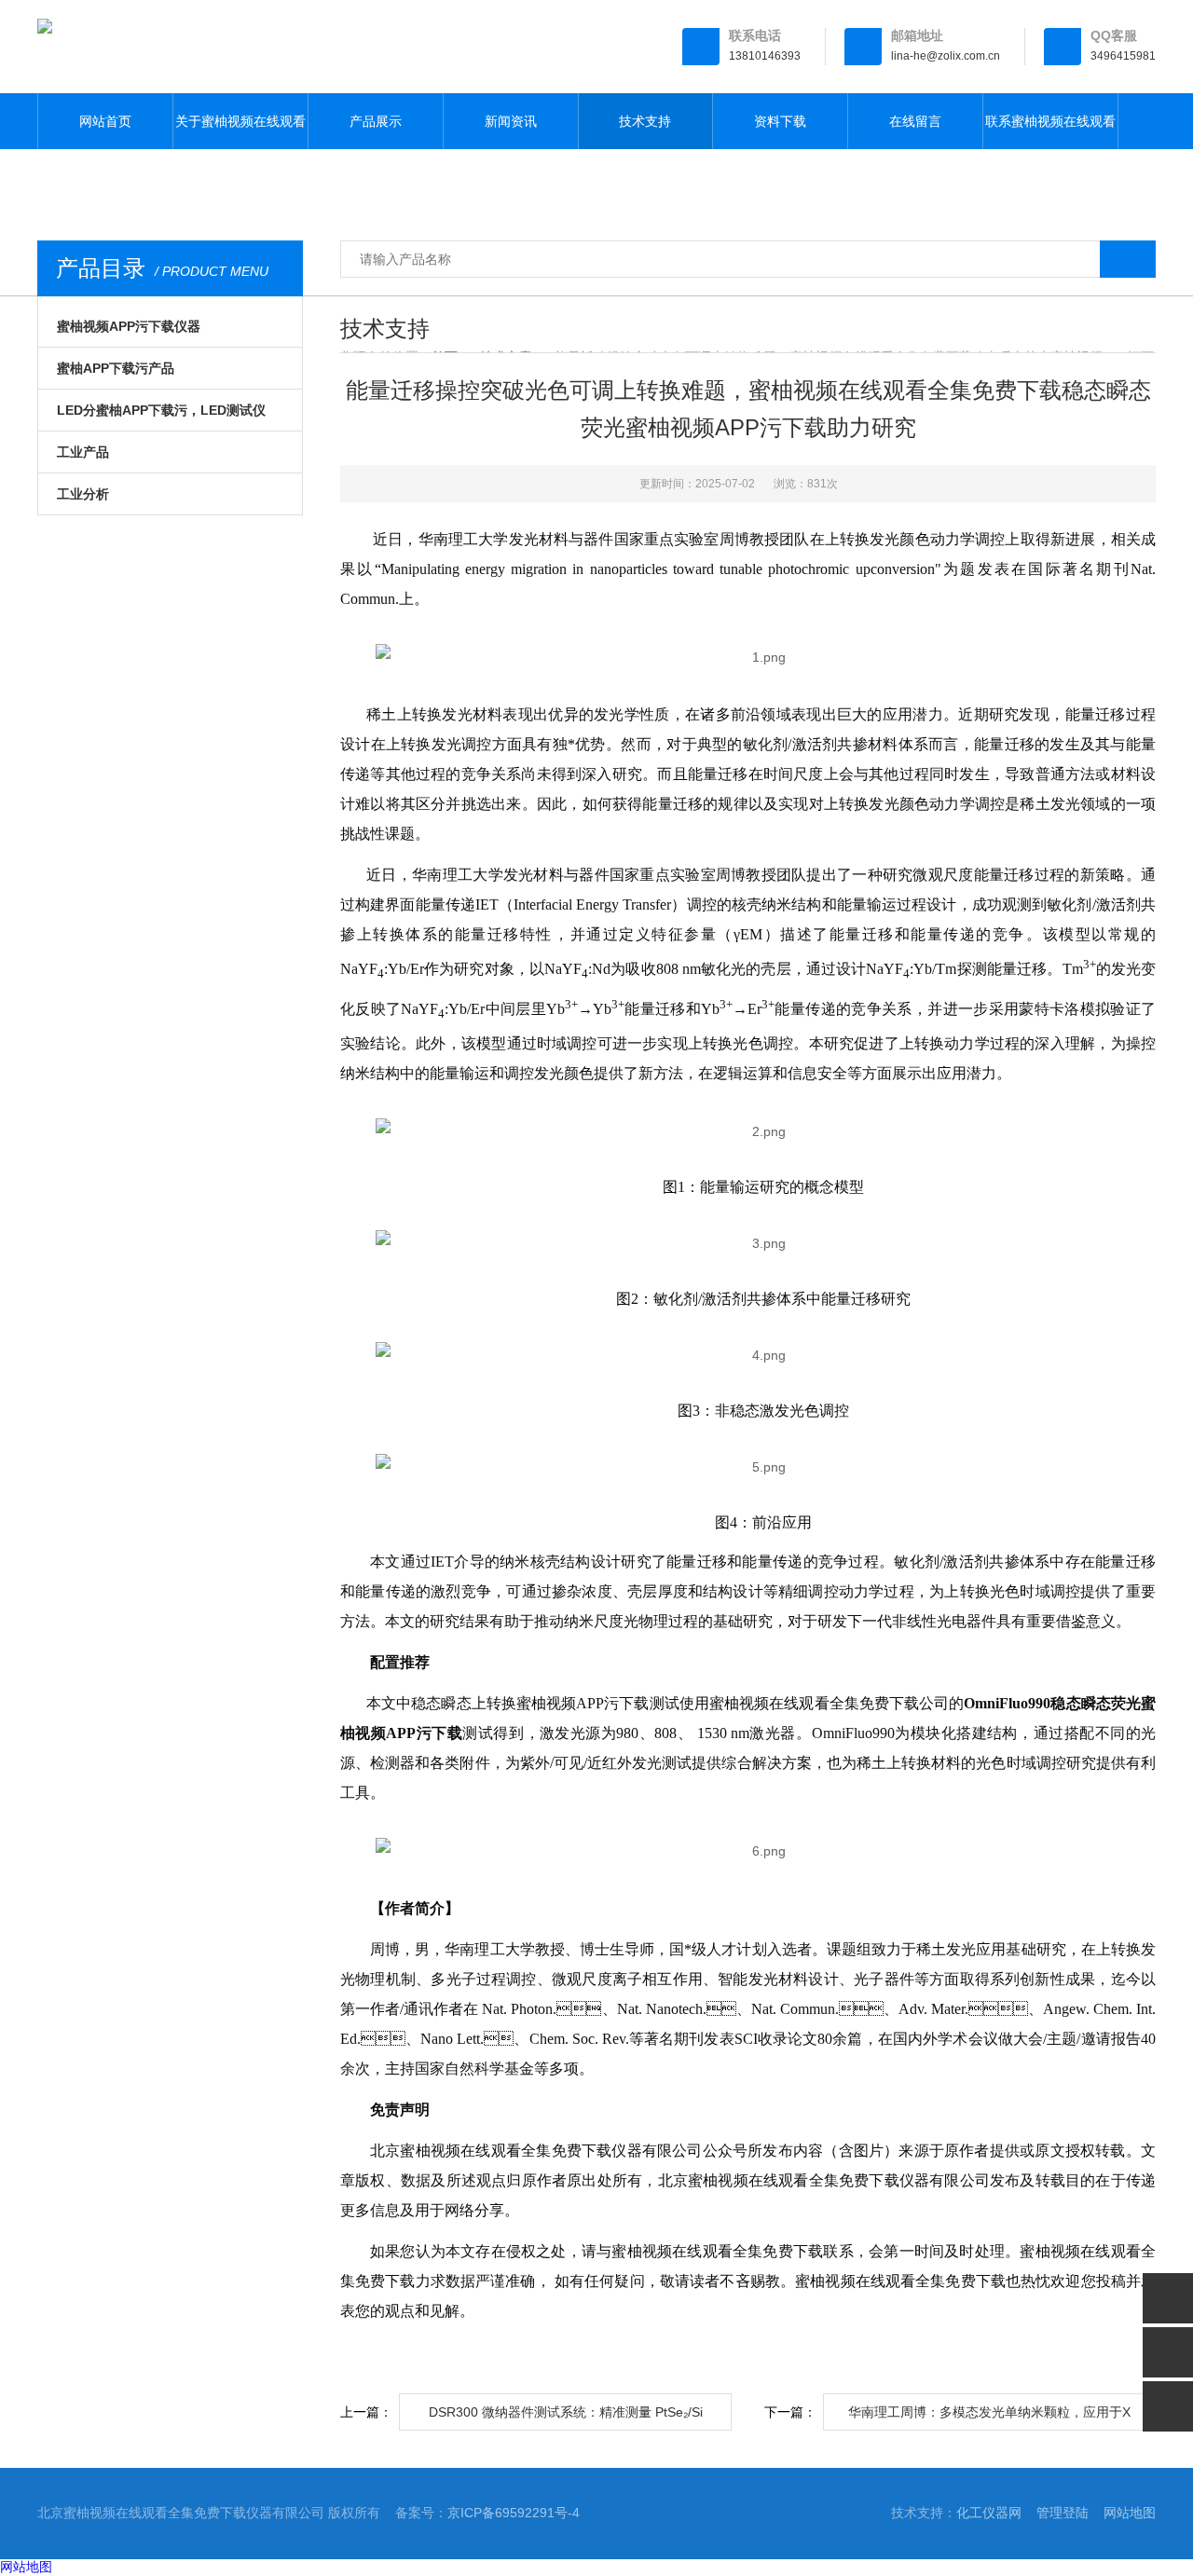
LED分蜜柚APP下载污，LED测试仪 (161, 410)
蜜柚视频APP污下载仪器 (129, 326)
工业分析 (83, 494)
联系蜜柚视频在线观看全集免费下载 (1050, 131)
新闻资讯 (511, 121)
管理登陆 (1063, 2513)
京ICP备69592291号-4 (514, 2513)
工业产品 (83, 452)
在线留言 (915, 121)
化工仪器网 (989, 2513)
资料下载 (780, 121)
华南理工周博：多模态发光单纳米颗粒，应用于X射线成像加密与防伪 (989, 2418)
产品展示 (376, 121)
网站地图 (1130, 2513)
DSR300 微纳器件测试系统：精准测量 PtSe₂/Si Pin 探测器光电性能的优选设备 (566, 2418)
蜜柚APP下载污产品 (116, 368)
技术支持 (645, 121)
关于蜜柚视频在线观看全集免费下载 (240, 131)
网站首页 (105, 121)
